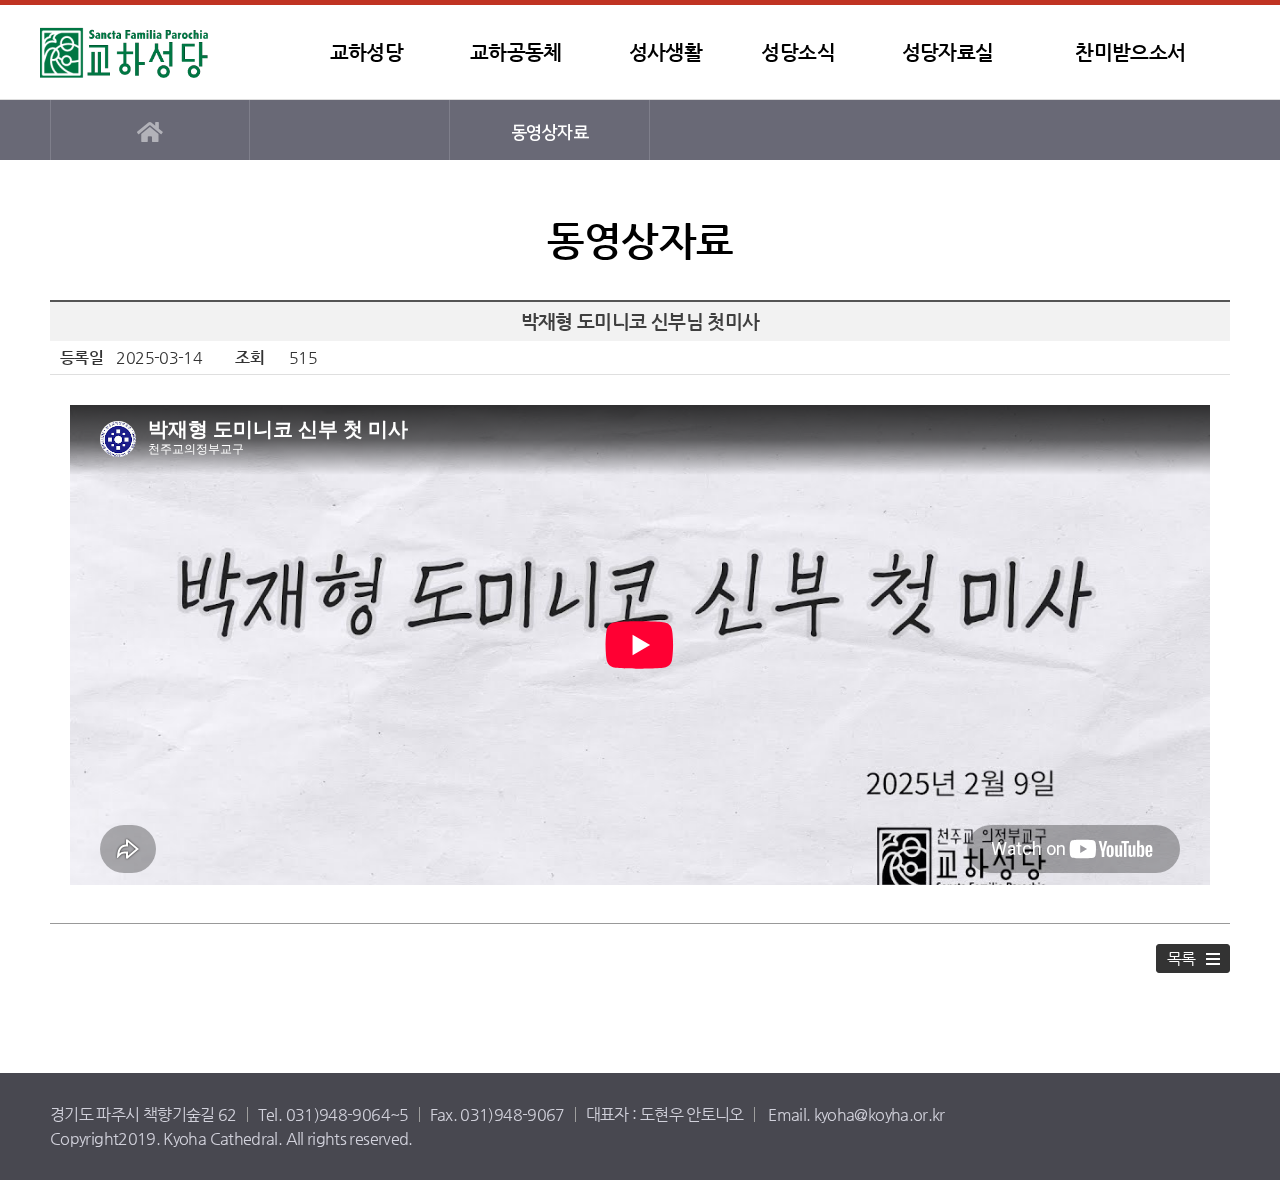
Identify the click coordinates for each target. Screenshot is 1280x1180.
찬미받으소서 (1130, 52)
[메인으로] (150, 130)
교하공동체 (516, 52)
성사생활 (665, 52)
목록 (1181, 958)
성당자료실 (948, 52)
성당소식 (797, 52)
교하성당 (165, 52)
